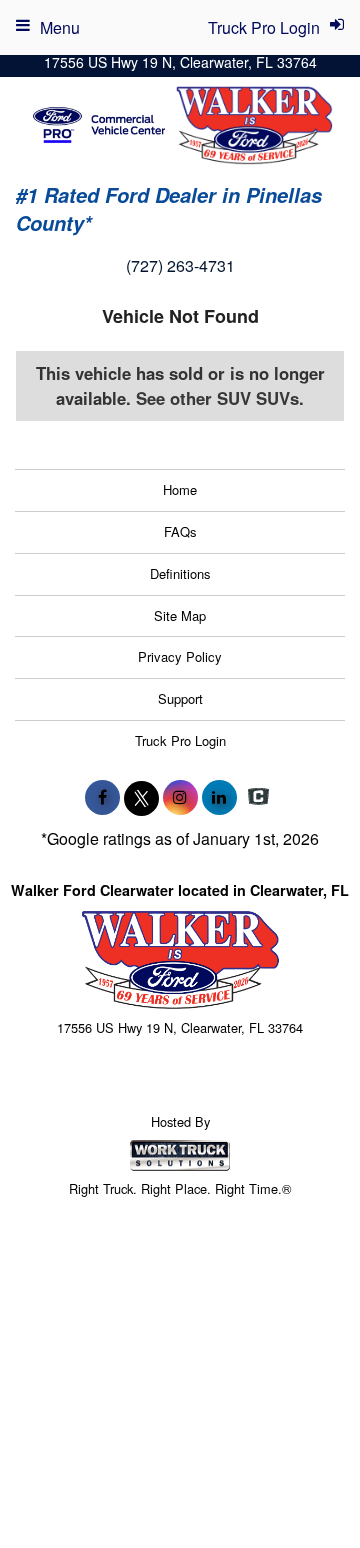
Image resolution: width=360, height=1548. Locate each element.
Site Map (180, 615)
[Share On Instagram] (180, 797)
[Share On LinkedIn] (219, 797)
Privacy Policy (180, 656)
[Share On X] (141, 797)
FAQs (180, 531)
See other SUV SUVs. (220, 398)
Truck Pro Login (180, 740)
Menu (60, 27)
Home (180, 489)
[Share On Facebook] (102, 797)
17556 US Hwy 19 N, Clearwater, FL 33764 (180, 62)
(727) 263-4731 (180, 265)
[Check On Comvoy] (258, 797)
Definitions (180, 573)
